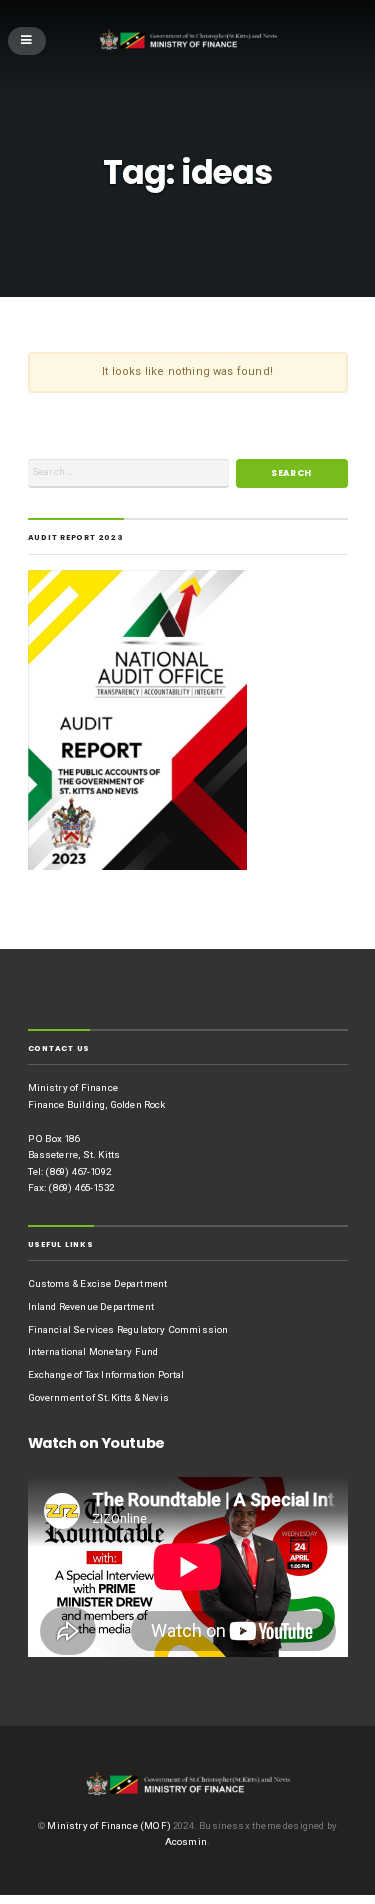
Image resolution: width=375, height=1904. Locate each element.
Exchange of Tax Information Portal (106, 1374)
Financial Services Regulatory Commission (128, 1329)
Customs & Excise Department (98, 1283)
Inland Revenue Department (91, 1306)
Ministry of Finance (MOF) (108, 1825)
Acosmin (186, 1841)
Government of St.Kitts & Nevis (98, 1397)
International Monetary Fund (93, 1351)
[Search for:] (129, 473)
